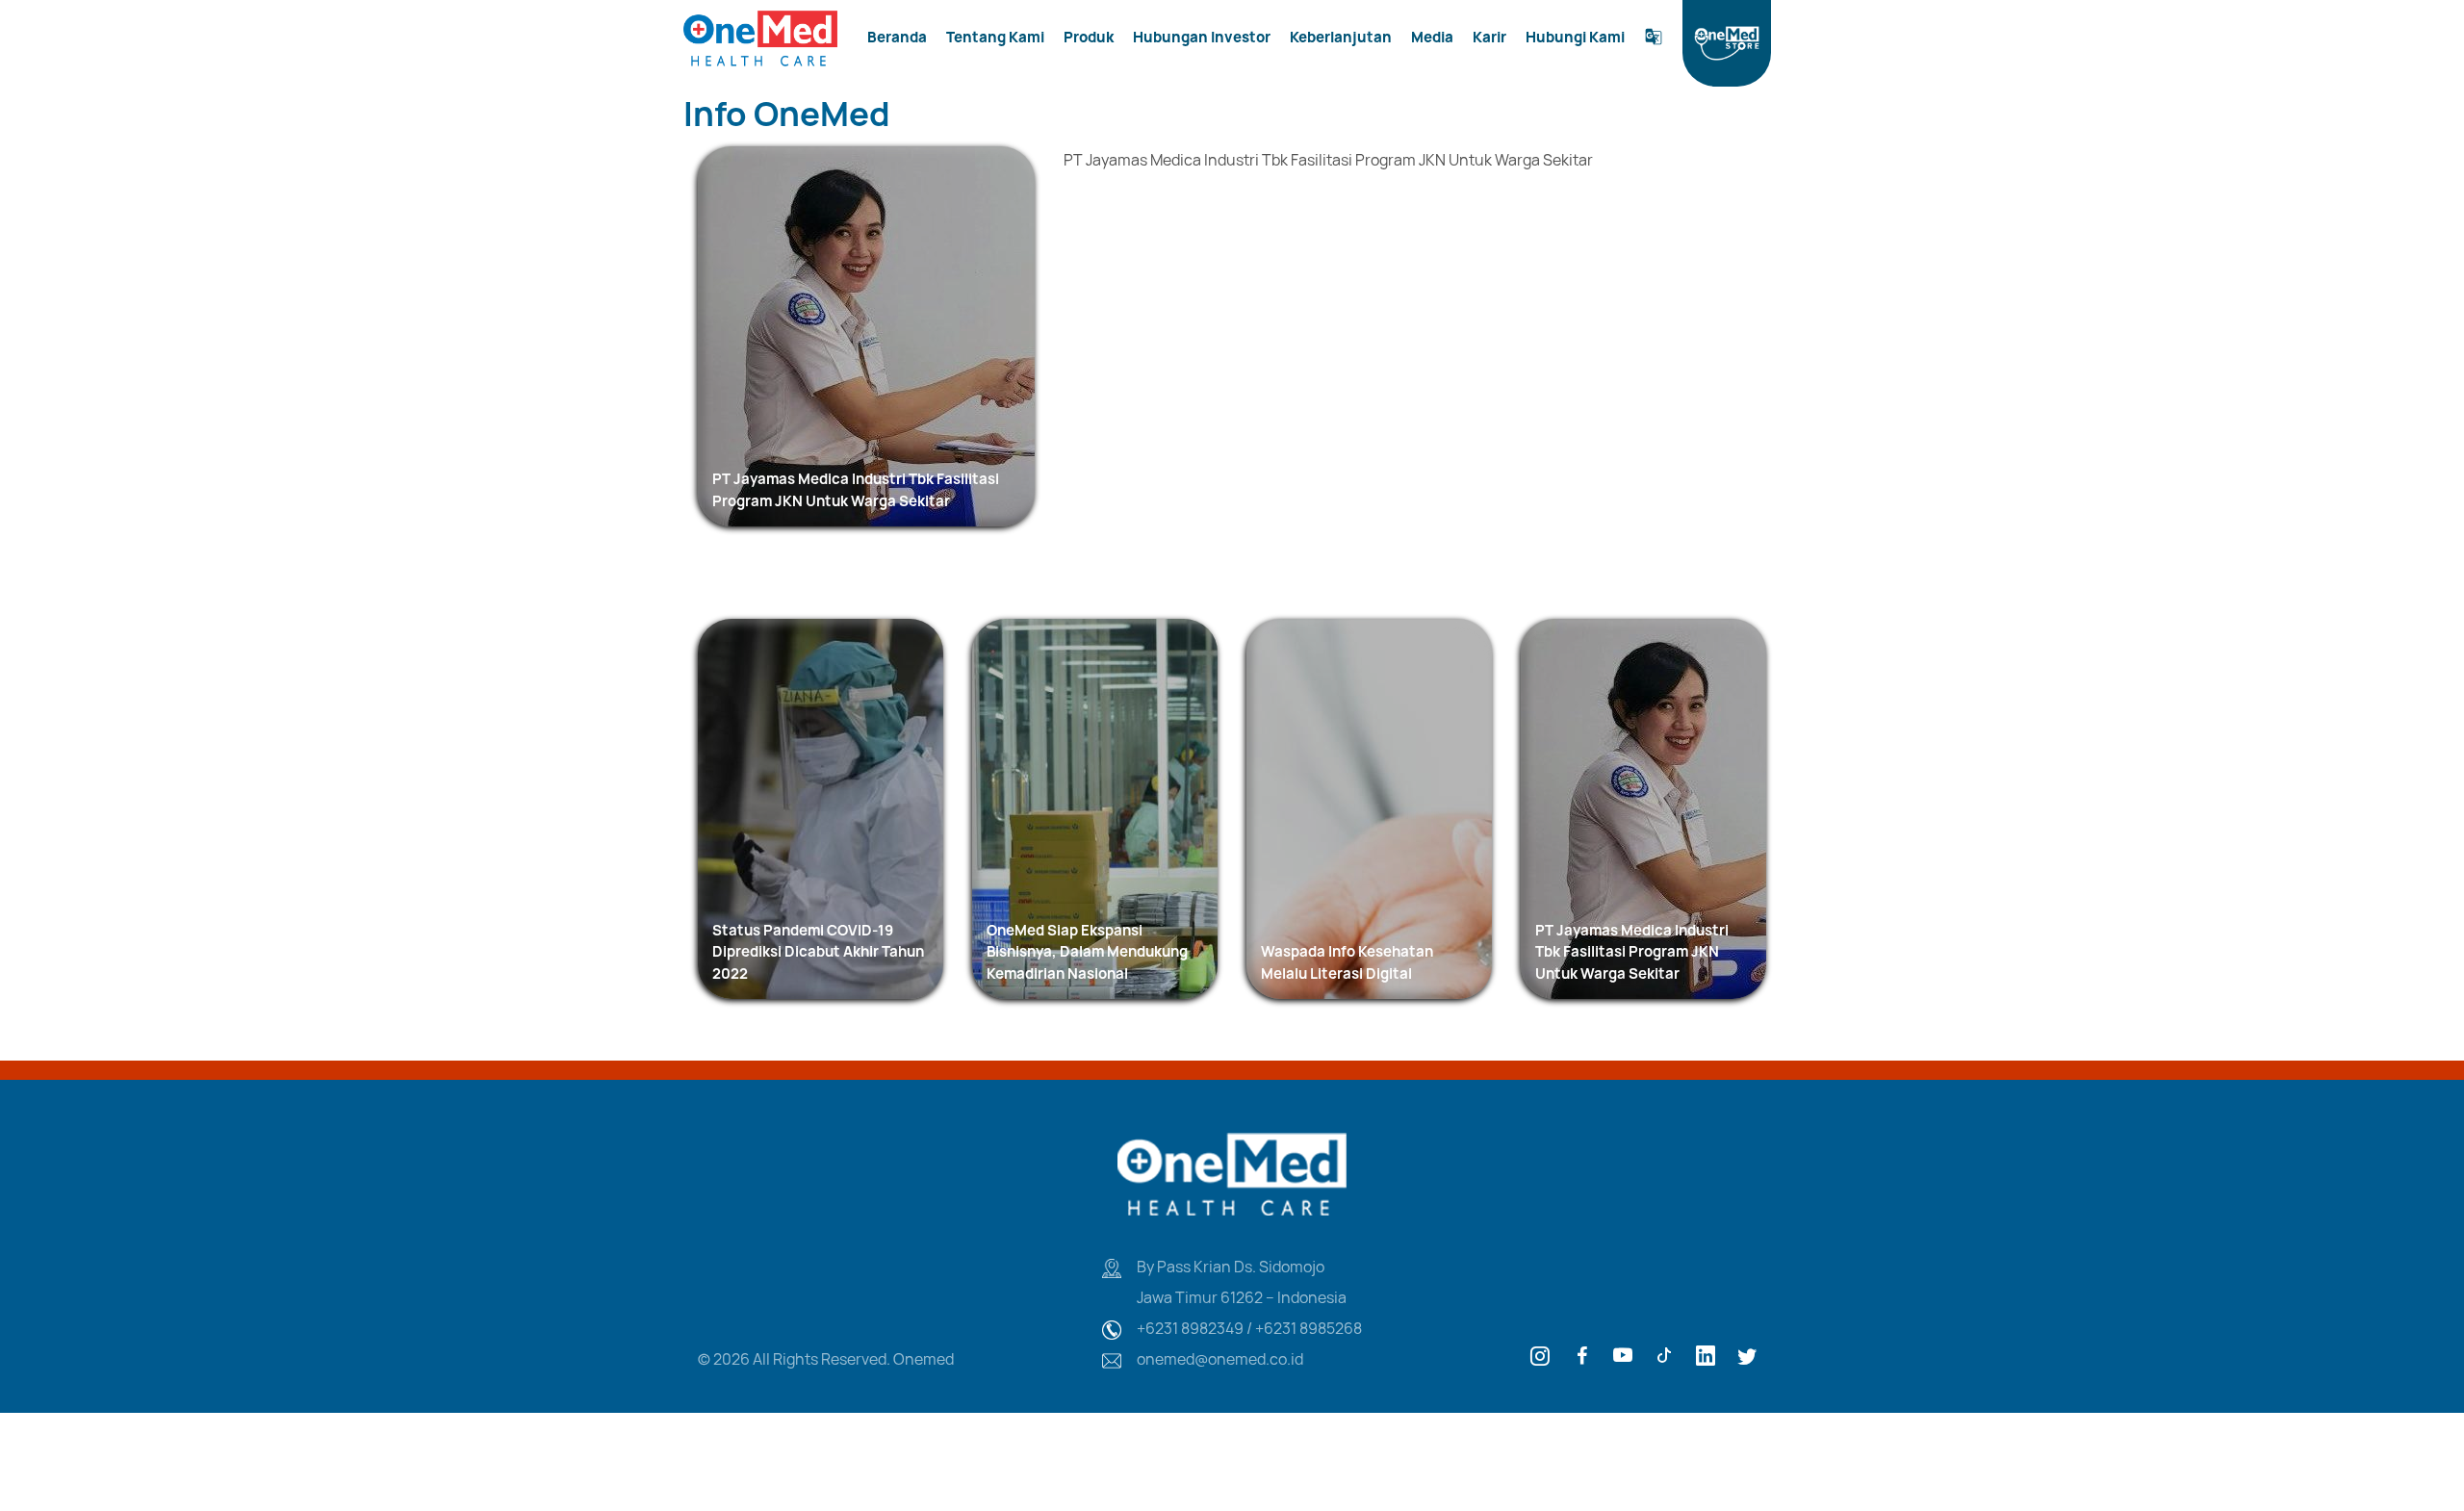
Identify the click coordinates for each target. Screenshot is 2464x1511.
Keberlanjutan (1341, 37)
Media (1432, 37)
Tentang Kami (995, 37)
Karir (1489, 37)
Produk (1089, 37)
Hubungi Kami (1575, 37)
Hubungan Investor (1202, 37)
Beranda (897, 37)
